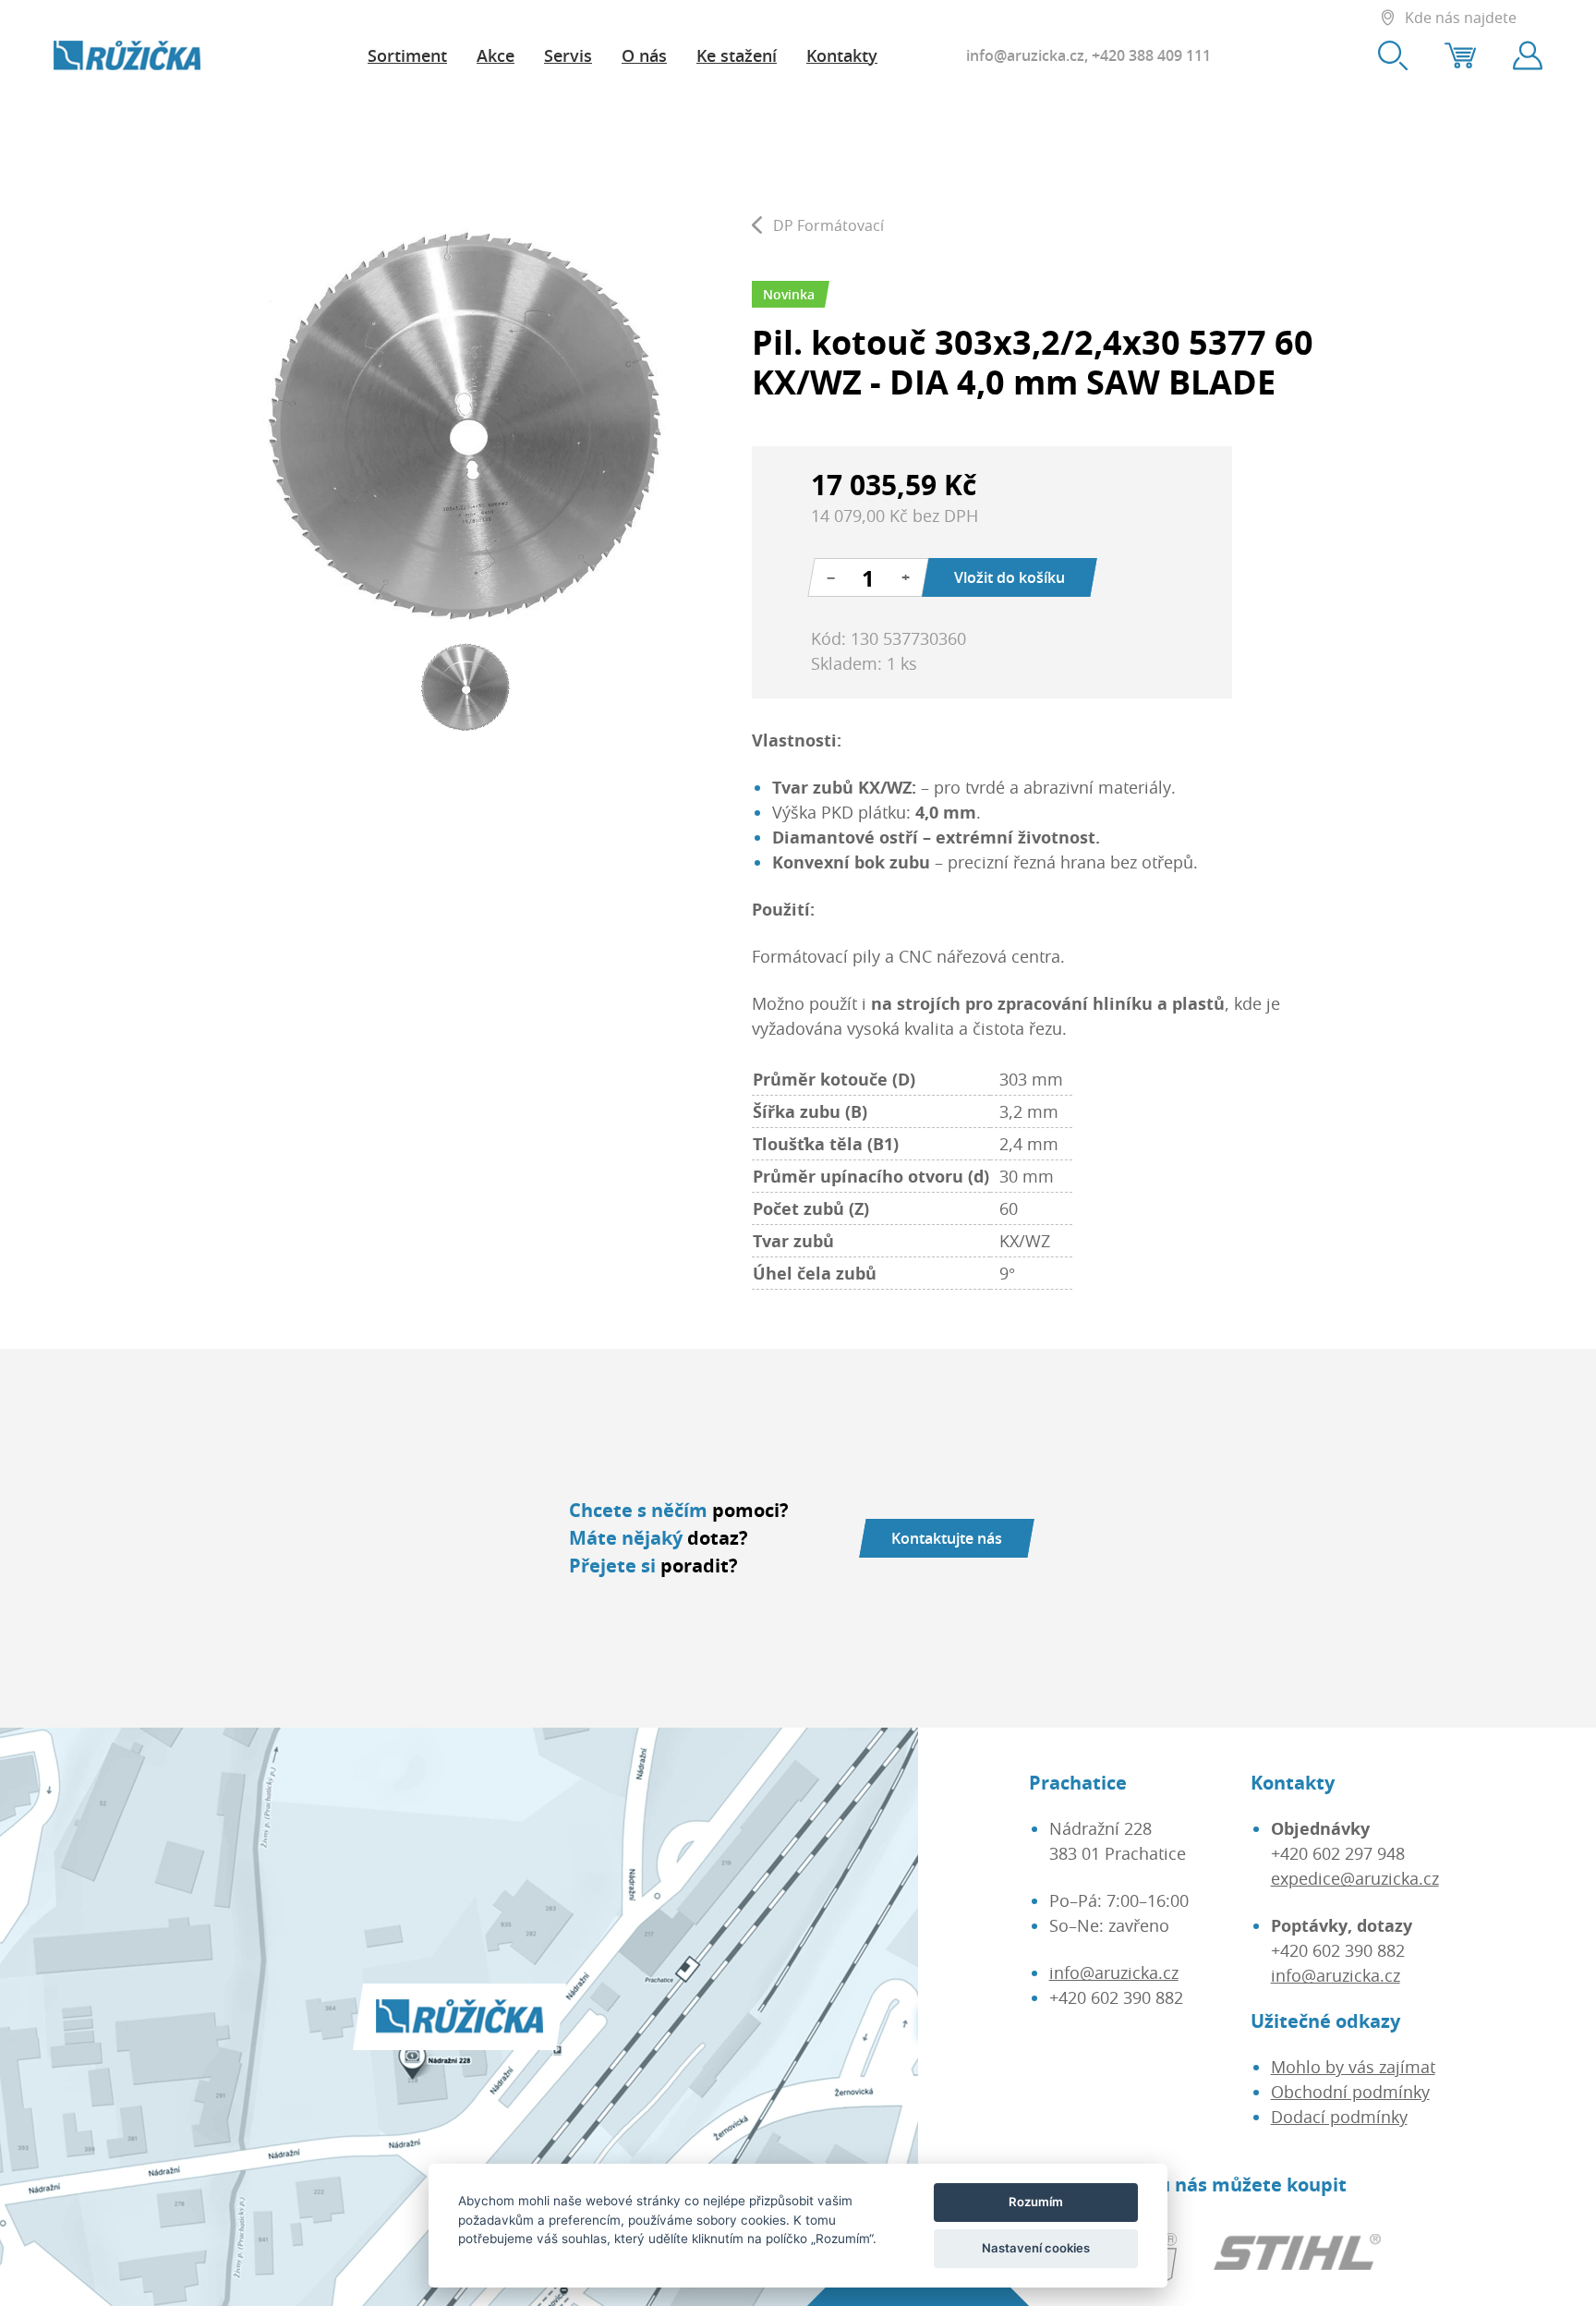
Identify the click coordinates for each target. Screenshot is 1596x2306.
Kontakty (842, 55)
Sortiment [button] (407, 55)
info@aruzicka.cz (1025, 55)
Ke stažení (737, 55)
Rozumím (1036, 2202)
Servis (568, 55)
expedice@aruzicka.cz (1355, 1878)
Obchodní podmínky (1350, 2092)
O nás (644, 55)
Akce (496, 55)
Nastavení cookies (1036, 2248)
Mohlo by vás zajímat (1353, 2067)
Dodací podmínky (1339, 2117)
